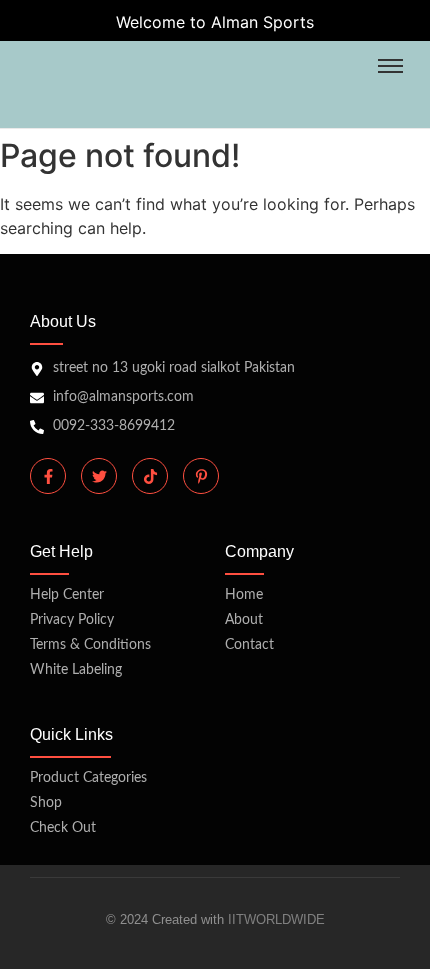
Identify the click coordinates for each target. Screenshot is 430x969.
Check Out (63, 828)
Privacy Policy (72, 620)
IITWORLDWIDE (276, 919)
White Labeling (76, 670)
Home (244, 595)
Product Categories (88, 778)
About (244, 620)
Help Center (67, 595)
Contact (249, 645)
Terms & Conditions (90, 645)
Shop (46, 803)
